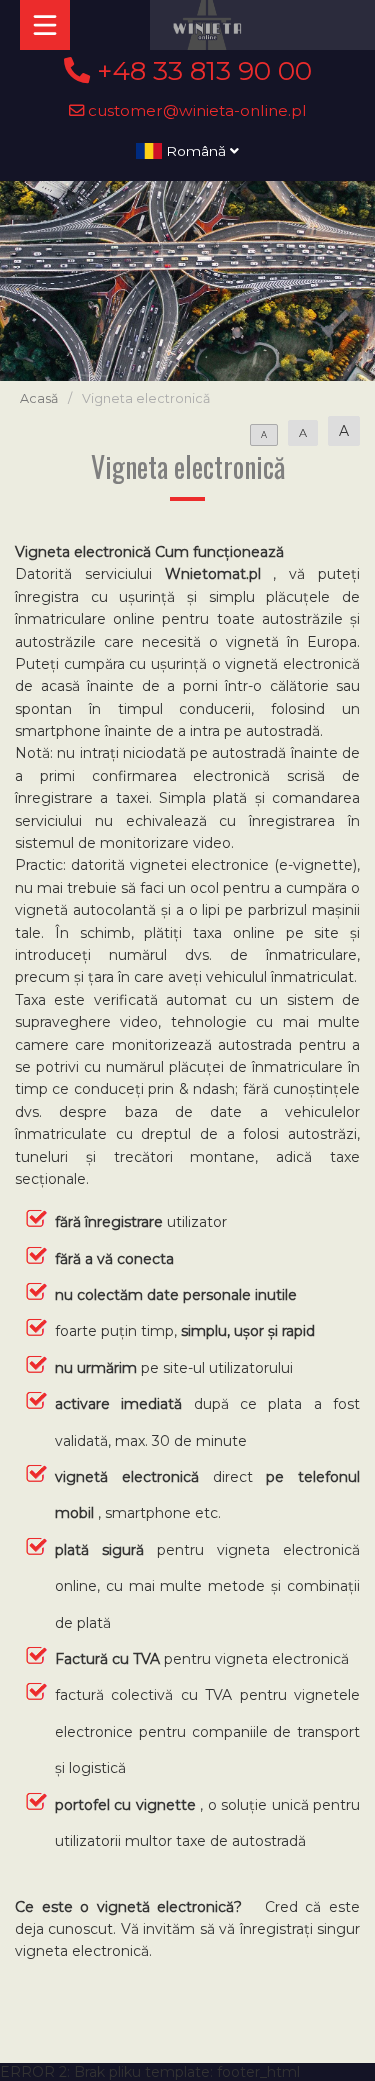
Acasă (39, 398)
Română (196, 151)
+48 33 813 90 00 (201, 71)
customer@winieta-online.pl (195, 110)
